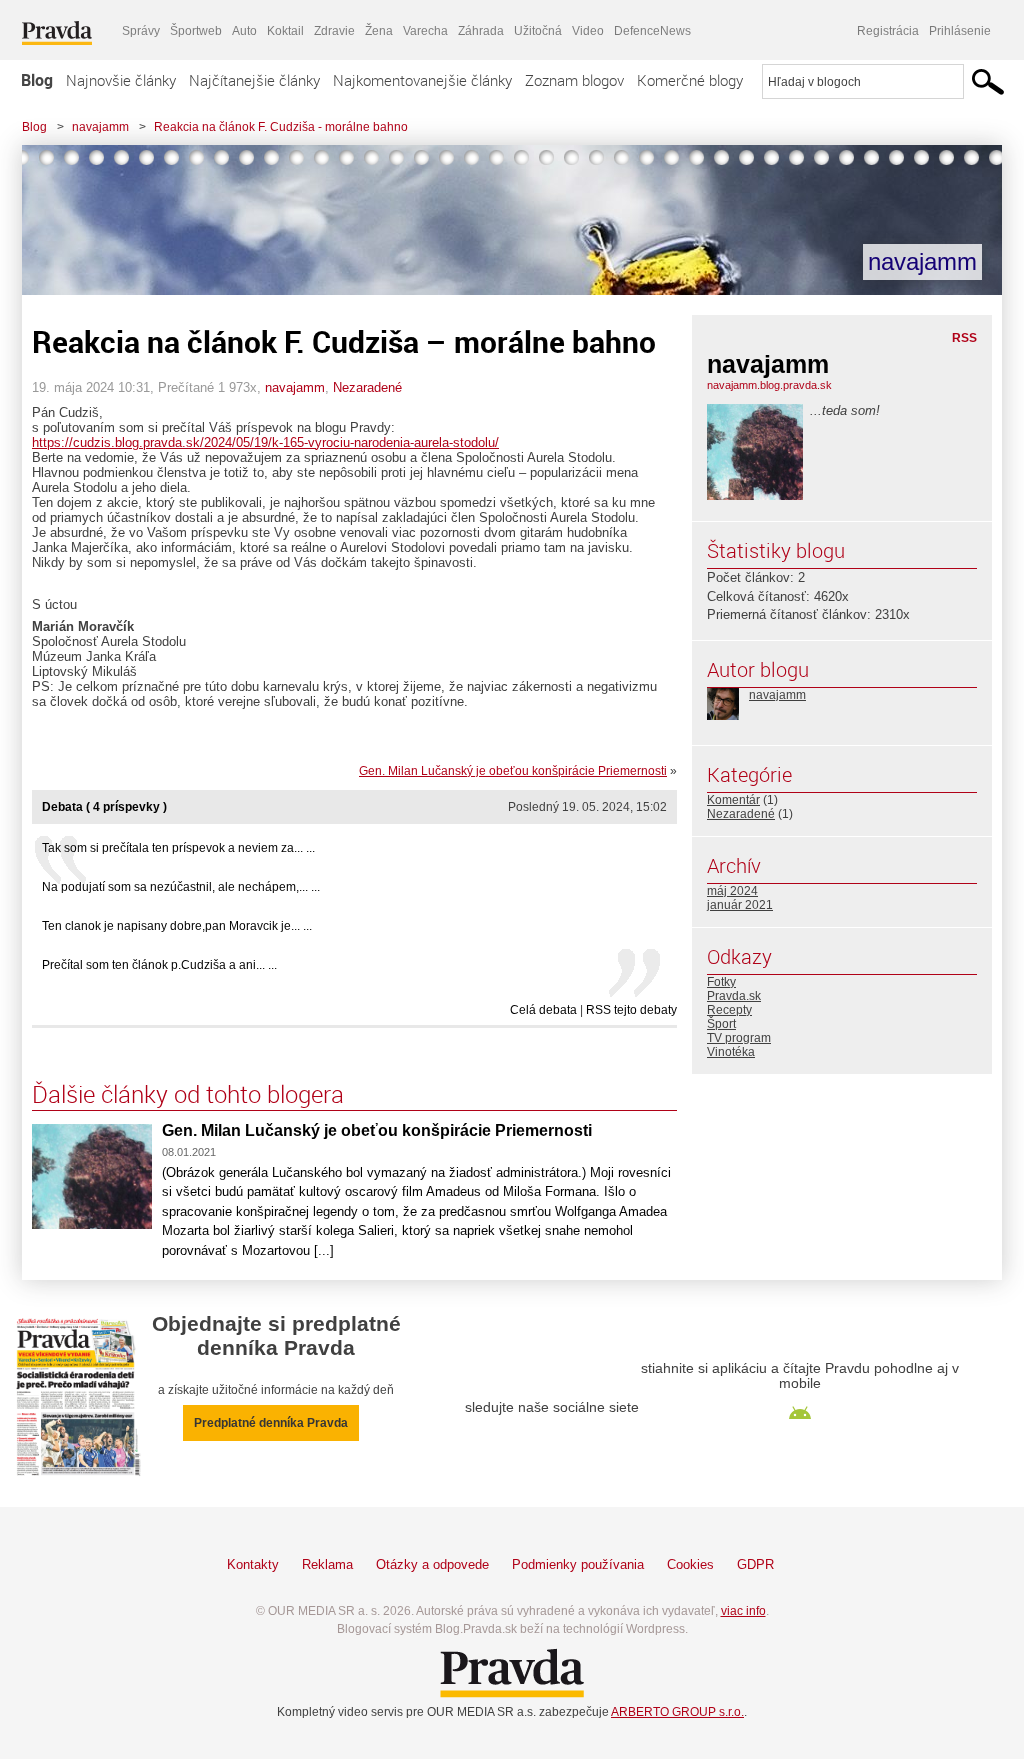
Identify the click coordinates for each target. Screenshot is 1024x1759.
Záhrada (481, 31)
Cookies (690, 1564)
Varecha (425, 31)
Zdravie (334, 31)
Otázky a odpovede (432, 1564)
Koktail (285, 31)
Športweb (196, 31)
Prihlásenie (960, 31)
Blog (37, 80)
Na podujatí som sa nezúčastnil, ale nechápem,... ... (181, 887)
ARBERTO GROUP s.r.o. (677, 1712)
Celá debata (543, 1010)
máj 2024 (732, 891)
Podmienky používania (578, 1564)
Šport (721, 1024)
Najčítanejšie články (254, 80)
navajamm (100, 127)
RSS (964, 338)
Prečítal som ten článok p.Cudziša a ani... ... (159, 965)
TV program (739, 1038)
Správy (141, 31)
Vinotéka (731, 1052)
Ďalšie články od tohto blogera (188, 1094)
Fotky (721, 982)
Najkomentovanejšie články (422, 80)
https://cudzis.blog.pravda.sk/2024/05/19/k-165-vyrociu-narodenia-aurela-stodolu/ (265, 442)
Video (588, 31)
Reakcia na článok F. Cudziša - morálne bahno (281, 127)
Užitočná (538, 31)
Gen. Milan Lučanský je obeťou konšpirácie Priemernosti (513, 771)
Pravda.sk (734, 996)
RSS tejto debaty (631, 1010)
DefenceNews (652, 31)
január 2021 (740, 905)
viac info (743, 1611)
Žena (379, 31)
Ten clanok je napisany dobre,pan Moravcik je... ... (177, 926)
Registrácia (888, 31)
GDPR (755, 1564)
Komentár (733, 800)
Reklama (327, 1564)
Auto (244, 31)
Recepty (729, 1010)
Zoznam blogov (574, 80)
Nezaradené (367, 387)
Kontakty (253, 1564)
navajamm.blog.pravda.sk (769, 385)
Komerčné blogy (690, 80)
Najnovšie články (121, 80)
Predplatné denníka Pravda (271, 1423)
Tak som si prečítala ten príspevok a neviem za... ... (178, 848)
